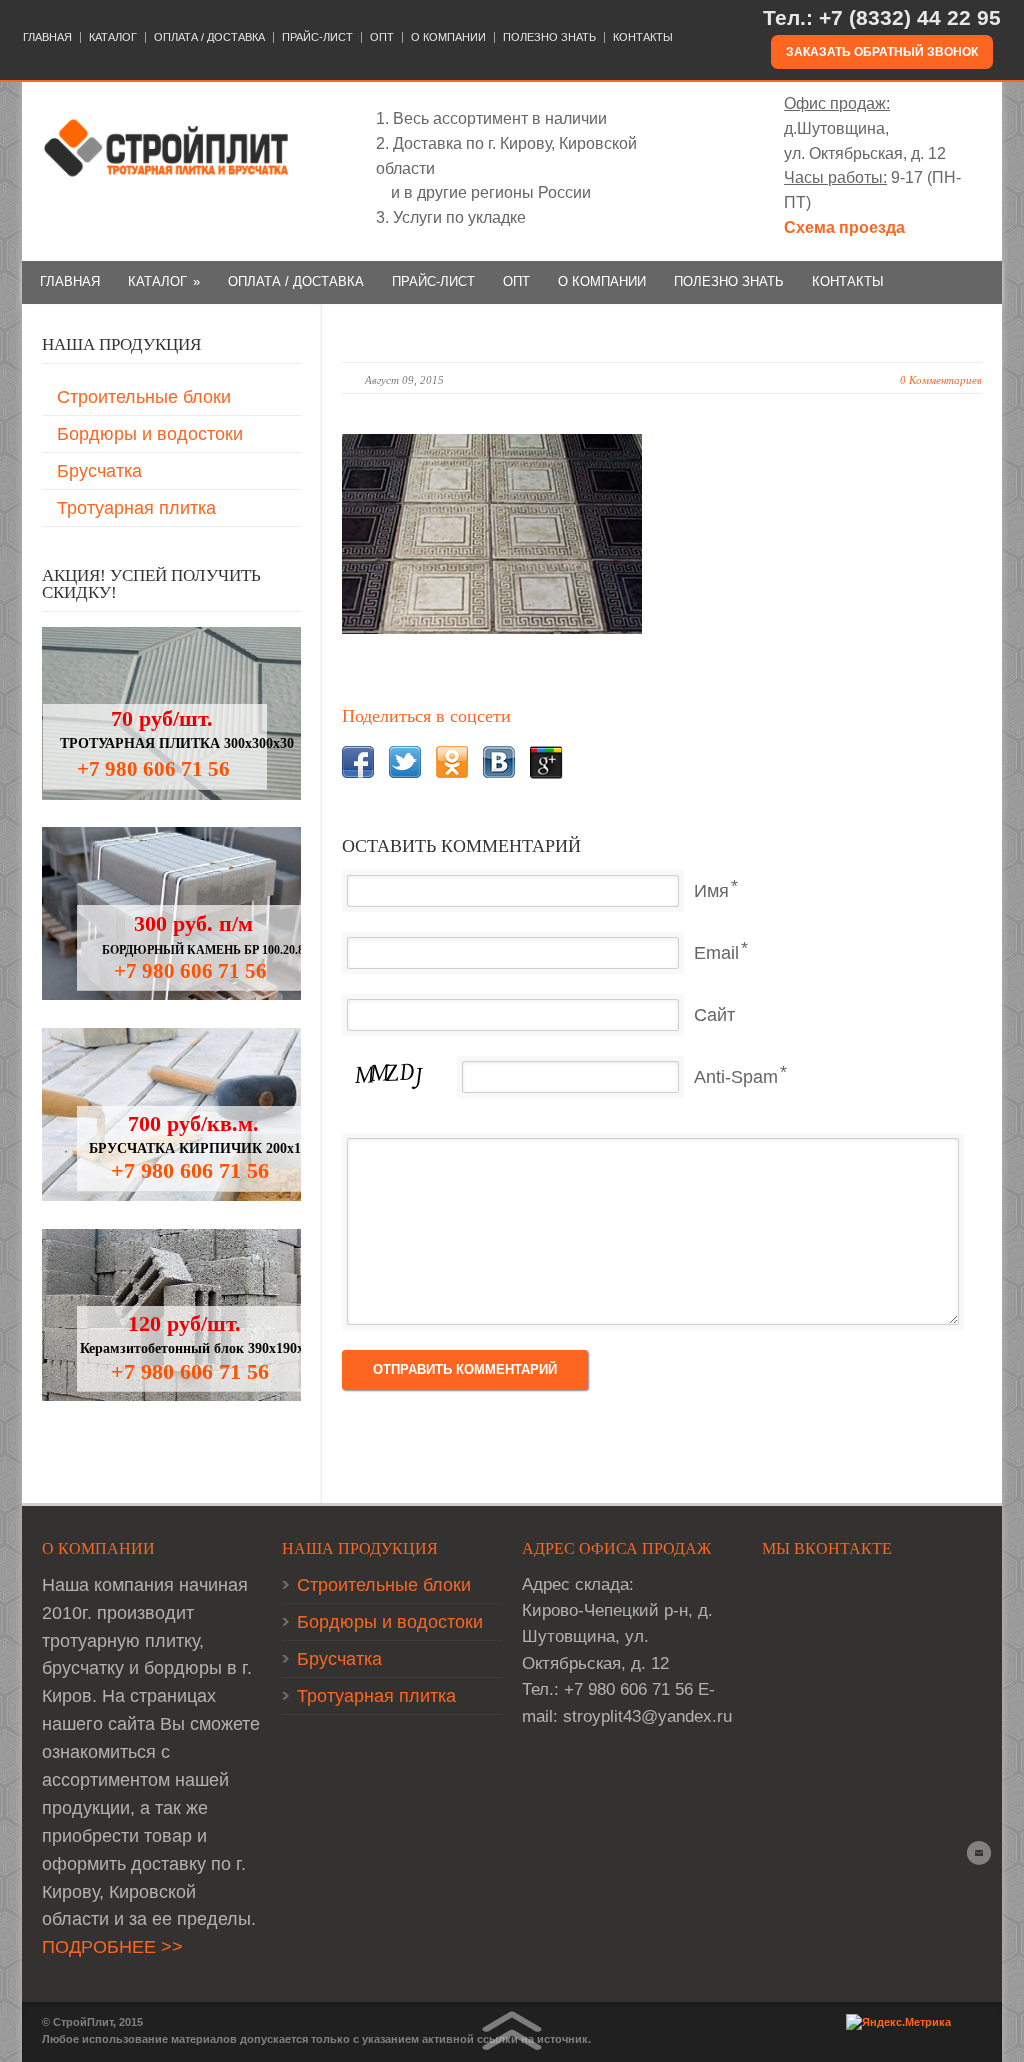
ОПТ (382, 37)
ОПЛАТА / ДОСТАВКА (209, 37)
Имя (711, 891)
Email (716, 953)
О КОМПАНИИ (448, 37)
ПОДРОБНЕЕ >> (112, 1947)
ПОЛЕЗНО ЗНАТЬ (549, 37)
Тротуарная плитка (136, 508)
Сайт (714, 1015)
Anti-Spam (736, 1077)
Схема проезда (844, 227)
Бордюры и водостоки (150, 434)
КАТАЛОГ (113, 37)
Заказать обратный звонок (882, 52)
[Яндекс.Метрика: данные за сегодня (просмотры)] (898, 2022)
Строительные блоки (144, 397)
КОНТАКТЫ (643, 37)
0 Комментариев (941, 380)
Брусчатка (99, 471)
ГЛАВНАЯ (47, 37)
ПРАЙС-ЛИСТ (317, 37)
